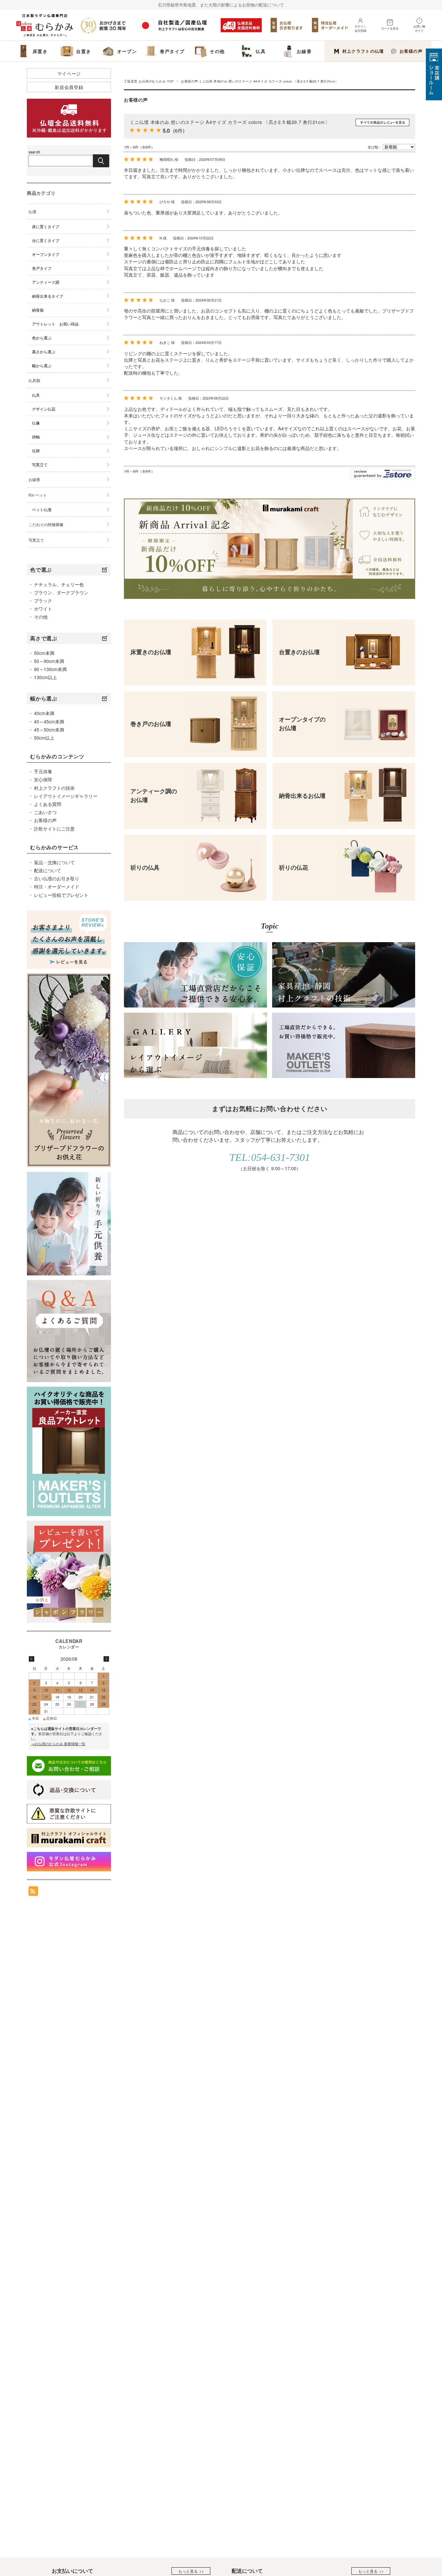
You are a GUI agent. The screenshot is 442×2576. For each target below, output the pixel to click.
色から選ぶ (42, 338)
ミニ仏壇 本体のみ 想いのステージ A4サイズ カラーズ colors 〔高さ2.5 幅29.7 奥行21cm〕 (230, 122)
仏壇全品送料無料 (241, 25)
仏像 (36, 423)
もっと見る (188, 2571)
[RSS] (33, 1893)
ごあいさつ (45, 812)
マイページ (69, 73)
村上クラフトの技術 (54, 788)
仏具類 (34, 380)
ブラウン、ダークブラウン (61, 592)
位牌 (36, 451)
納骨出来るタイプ (48, 296)
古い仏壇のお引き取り (57, 878)
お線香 (34, 479)
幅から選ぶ (42, 365)
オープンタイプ (46, 254)
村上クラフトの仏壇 (363, 51)
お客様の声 (411, 51)
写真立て (40, 464)
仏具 (36, 395)
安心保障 (43, 779)
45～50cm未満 (49, 730)
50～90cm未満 (49, 661)
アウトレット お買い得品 (55, 324)
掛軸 (36, 437)
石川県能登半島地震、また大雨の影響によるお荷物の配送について (221, 5)
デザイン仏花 (44, 409)
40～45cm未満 (49, 721)
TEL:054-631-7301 (270, 1157)
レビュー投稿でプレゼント (61, 895)
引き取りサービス (287, 25)
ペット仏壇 (42, 509)
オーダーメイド (330, 25)
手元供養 (43, 771)
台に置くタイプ (46, 240)
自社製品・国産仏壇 (175, 25)
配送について (48, 870)
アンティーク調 (46, 282)
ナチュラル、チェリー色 (59, 584)
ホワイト (43, 609)
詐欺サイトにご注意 (54, 829)
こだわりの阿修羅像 (46, 524)
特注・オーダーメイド (57, 886)
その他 (41, 617)
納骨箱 (38, 310)
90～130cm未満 (50, 669)
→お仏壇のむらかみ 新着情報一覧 (58, 1744)
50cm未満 (44, 653)
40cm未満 (44, 713)
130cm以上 (45, 677)
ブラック (43, 600)
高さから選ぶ (44, 352)
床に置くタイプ (46, 226)
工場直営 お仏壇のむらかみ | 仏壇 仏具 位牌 (45, 25)
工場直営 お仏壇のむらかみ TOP (149, 81)
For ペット (38, 495)
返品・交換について (54, 862)
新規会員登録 (69, 87)
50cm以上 (44, 738)
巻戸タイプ (42, 268)
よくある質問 (48, 804)
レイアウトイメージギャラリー (66, 796)
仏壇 (32, 211)
